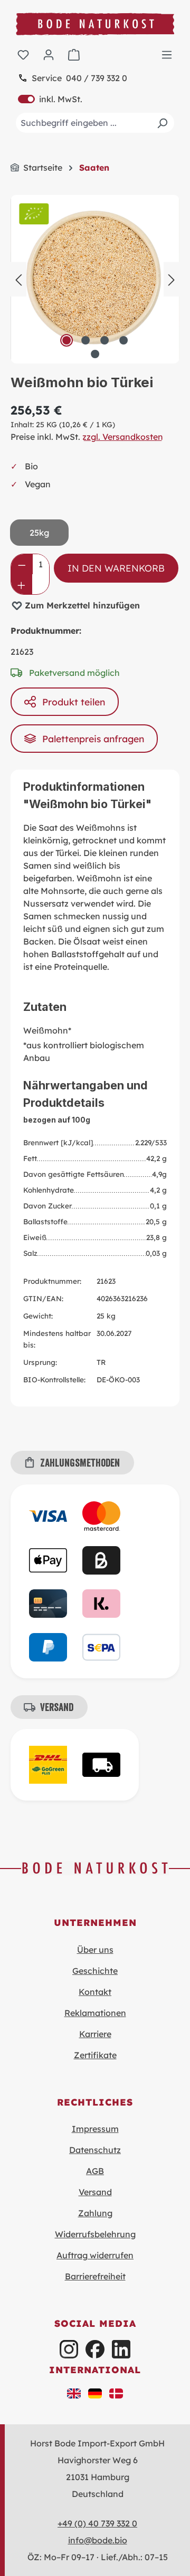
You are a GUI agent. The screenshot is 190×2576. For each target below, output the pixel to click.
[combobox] (95, 123)
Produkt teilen (74, 702)
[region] (95, 279)
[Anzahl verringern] (22, 564)
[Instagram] (69, 2349)
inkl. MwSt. (50, 99)
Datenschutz (95, 2150)
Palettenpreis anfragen (93, 739)
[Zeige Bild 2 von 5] (85, 340)
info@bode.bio (98, 2540)
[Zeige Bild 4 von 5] (123, 340)
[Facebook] (95, 2349)
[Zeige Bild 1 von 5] (66, 340)
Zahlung (95, 2213)
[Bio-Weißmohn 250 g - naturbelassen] (95, 279)
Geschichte (95, 1971)
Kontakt (95, 1992)
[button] (74, 2393)
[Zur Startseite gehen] (95, 24)
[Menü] (167, 54)
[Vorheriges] (18, 279)
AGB (95, 2171)
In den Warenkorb (116, 568)
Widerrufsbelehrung (95, 2234)
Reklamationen (95, 2013)
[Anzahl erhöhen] (21, 584)
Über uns (95, 1950)
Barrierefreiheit (95, 2276)
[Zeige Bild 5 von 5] (95, 354)
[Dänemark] (116, 2393)
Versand (95, 2192)
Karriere (95, 2034)
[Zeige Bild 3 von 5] (104, 340)
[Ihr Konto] (49, 54)
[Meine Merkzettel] (23, 54)
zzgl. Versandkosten (123, 437)
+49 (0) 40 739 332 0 (97, 2523)
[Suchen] (162, 123)
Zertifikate (95, 2055)
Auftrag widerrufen (95, 2255)
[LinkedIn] (121, 2349)
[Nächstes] (172, 279)
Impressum (95, 2129)
